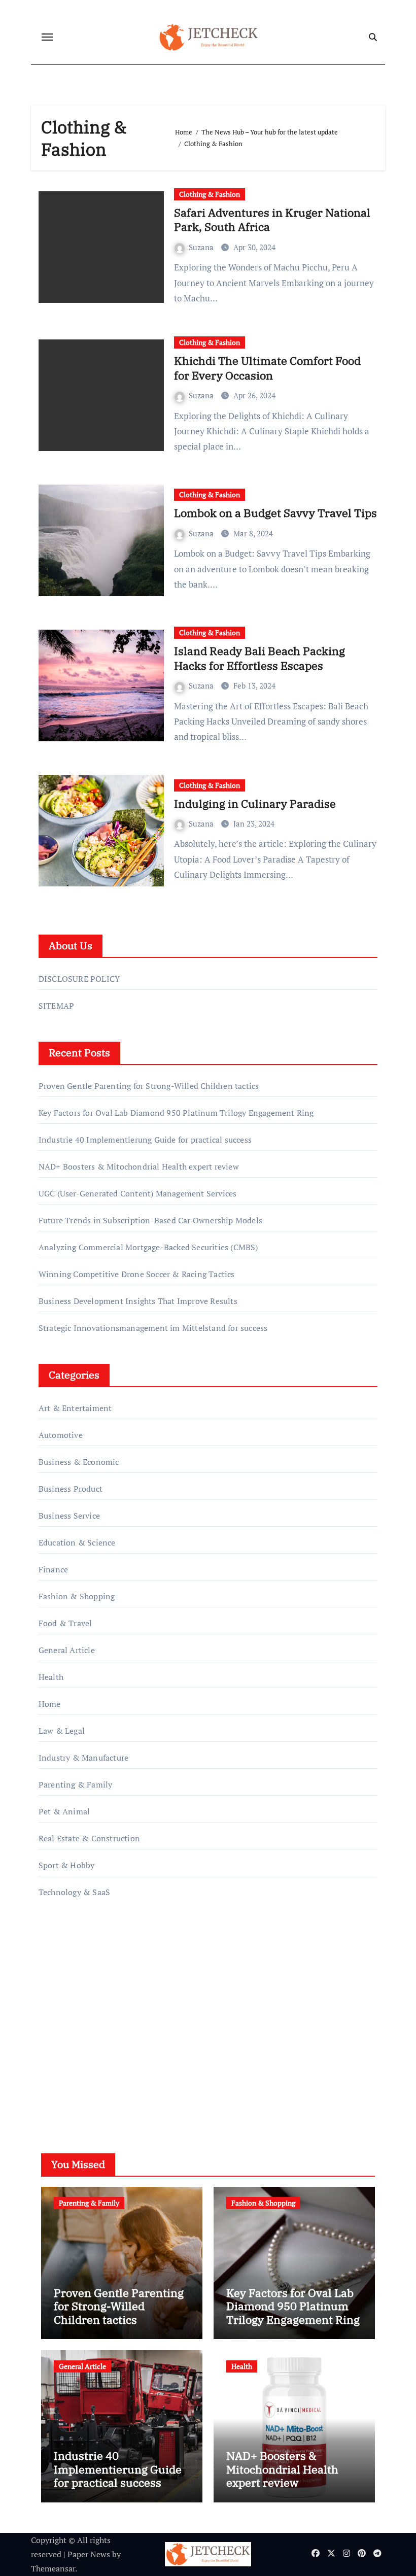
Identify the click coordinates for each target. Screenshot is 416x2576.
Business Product (71, 1489)
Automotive (61, 1435)
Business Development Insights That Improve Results (138, 1301)
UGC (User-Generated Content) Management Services (138, 1193)
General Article (67, 1650)
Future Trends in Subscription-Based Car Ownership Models (150, 1220)
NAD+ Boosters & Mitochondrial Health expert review (139, 1166)
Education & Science (77, 1542)
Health (51, 1677)
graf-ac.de (56, 2076)
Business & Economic (79, 1462)
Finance (53, 1569)
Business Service (69, 1516)
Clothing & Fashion (210, 194)
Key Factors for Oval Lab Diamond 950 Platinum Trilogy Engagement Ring (176, 1113)
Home (50, 1704)
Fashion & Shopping (77, 1596)
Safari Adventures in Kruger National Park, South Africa (272, 220)
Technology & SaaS (74, 1892)
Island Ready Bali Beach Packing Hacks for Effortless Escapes (259, 658)
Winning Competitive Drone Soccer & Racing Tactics (137, 1274)
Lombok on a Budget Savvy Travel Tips (275, 513)
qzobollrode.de (66, 1961)
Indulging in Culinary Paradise (255, 803)
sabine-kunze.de (68, 2004)
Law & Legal (62, 1731)
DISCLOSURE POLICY (79, 979)
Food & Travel (65, 1623)
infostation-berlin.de (77, 1989)
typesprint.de (63, 2033)
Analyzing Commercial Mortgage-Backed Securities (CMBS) (148, 1247)
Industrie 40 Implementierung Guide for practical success (145, 1140)
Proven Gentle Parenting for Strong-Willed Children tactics (149, 1086)
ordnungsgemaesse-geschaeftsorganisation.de (122, 1975)
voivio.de (55, 2090)
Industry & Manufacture (83, 1758)
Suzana (202, 247)
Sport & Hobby (67, 1865)
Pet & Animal (64, 1811)
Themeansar (53, 2568)
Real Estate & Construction (89, 1838)
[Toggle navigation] (47, 37)
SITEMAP (56, 1006)
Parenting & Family (76, 1784)
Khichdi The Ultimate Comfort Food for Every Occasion (267, 368)
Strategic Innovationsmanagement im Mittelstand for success (153, 1328)
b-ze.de (52, 2047)
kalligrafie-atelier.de (75, 2018)
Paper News (89, 2554)
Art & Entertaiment (75, 1408)
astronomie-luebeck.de (80, 2062)
